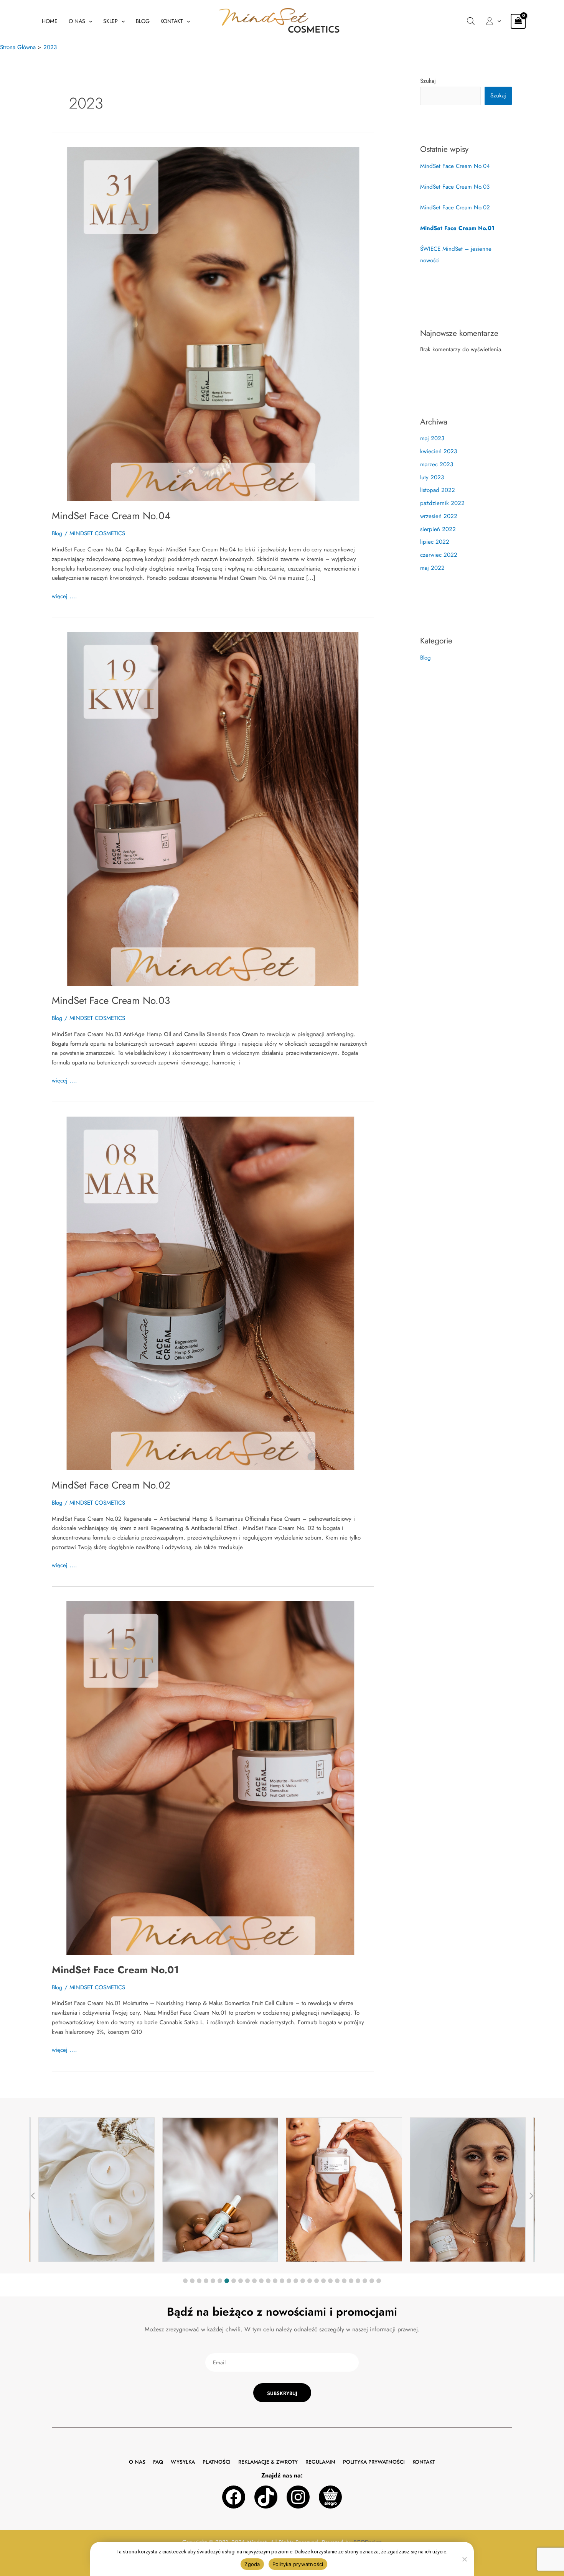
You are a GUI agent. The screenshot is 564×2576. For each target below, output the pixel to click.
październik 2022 (442, 503)
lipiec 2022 (435, 542)
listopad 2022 (438, 490)
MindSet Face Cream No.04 (111, 516)
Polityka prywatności (374, 2462)
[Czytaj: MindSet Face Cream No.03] (213, 808)
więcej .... (64, 596)
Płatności (217, 2462)
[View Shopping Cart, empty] (518, 21)
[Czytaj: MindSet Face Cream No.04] (213, 324)
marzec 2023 (437, 464)
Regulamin (320, 2462)
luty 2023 (432, 477)
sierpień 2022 (438, 529)
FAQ (158, 2462)
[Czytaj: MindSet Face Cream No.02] (213, 1293)
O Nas (77, 21)
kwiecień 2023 (439, 451)
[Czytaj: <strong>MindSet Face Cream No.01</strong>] (213, 1777)
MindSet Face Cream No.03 (111, 1000)
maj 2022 (432, 568)
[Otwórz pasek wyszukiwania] (471, 21)
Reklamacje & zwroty (268, 2462)
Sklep (110, 21)
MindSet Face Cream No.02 (111, 1485)
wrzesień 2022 (439, 516)
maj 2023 (432, 438)
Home (50, 21)
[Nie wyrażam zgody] (464, 2559)
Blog (143, 21)
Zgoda (252, 2564)
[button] (89, 21)
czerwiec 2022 (439, 555)
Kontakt (172, 21)
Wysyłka (183, 2462)
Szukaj (428, 81)
